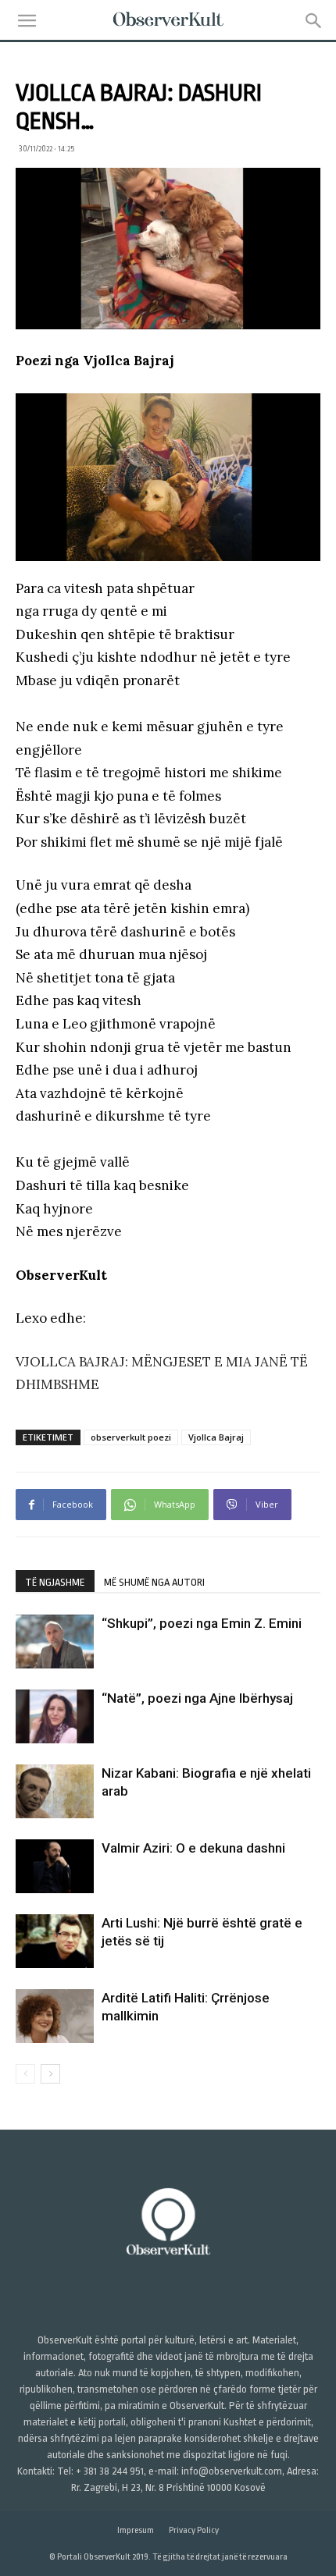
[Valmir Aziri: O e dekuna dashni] (55, 1866)
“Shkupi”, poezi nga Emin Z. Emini (202, 1623)
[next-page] (50, 2074)
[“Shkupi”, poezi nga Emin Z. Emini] (55, 1642)
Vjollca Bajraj (216, 1437)
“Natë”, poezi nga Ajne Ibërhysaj (197, 1698)
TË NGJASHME (55, 1582)
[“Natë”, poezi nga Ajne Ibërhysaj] (55, 1716)
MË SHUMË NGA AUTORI (154, 1582)
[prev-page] (25, 2074)
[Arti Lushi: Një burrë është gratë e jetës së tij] (55, 1941)
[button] (27, 21)
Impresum (136, 2530)
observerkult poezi (131, 1437)
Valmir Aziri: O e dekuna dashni (193, 1848)
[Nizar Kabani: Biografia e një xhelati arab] (55, 1791)
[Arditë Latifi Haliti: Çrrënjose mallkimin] (55, 2016)
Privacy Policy (194, 2530)
